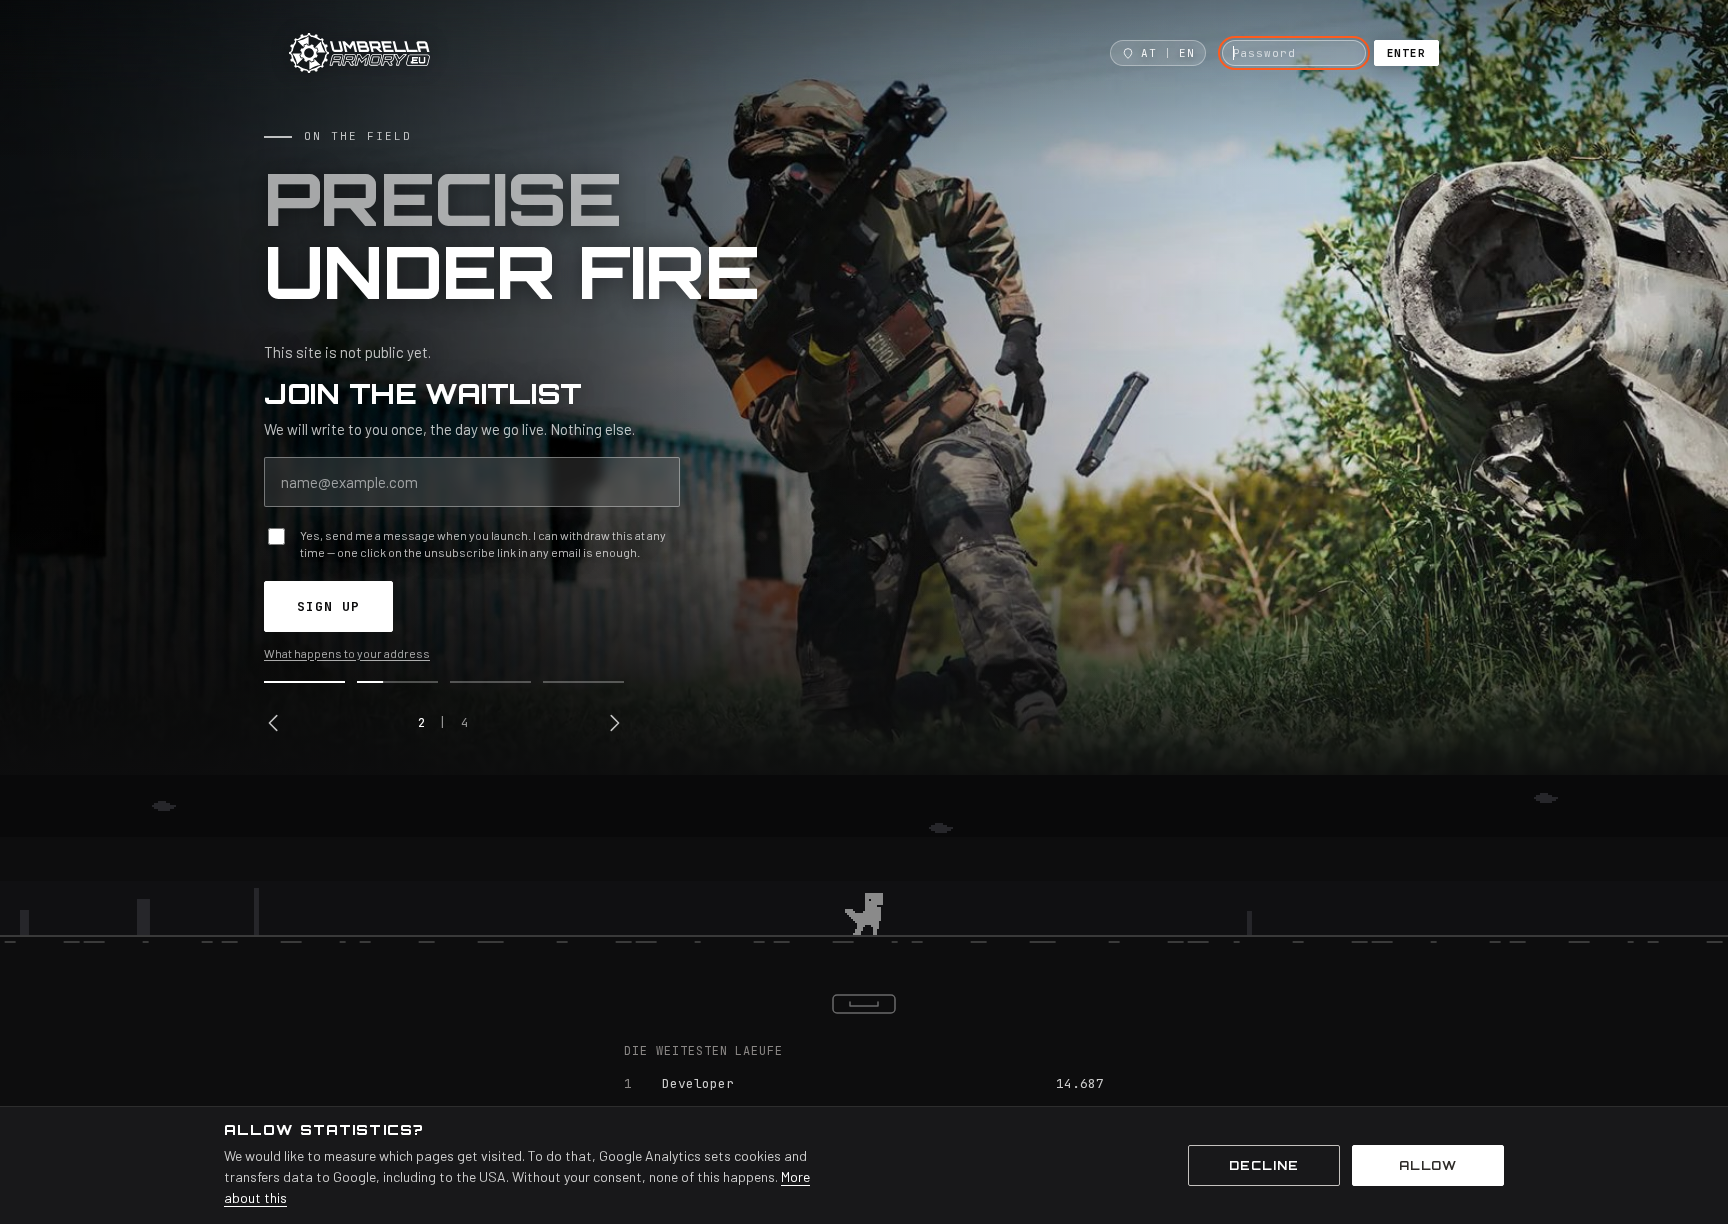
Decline (1264, 1165)
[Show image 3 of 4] (490, 682)
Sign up (328, 606)
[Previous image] (274, 723)
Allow (1428, 1165)
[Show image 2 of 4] (397, 682)
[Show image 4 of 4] (583, 682)
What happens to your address (347, 653)
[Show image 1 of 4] (304, 682)
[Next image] (614, 723)
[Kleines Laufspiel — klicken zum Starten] (864, 870)
